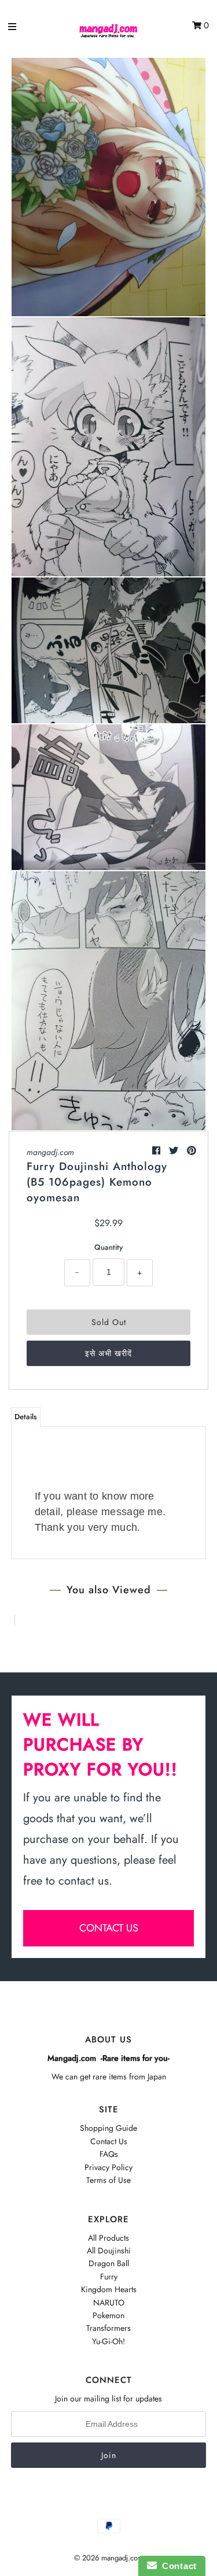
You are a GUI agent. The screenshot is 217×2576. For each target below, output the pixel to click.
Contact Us (109, 2141)
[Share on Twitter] (175, 1151)
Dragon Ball (109, 2263)
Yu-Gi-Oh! (108, 2341)
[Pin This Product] (192, 1151)
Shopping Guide (108, 2128)
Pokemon (108, 2315)
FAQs (109, 2154)
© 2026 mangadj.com (109, 2558)
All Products (108, 2238)
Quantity (108, 1247)
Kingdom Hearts (109, 2289)
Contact (177, 2566)
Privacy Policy (108, 2167)
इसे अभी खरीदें (108, 1353)
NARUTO (109, 2303)
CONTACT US (109, 1928)
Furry (109, 2277)
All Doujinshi (109, 2251)
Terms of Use (108, 2180)
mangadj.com (50, 1152)
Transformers (108, 2328)
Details (26, 1417)
